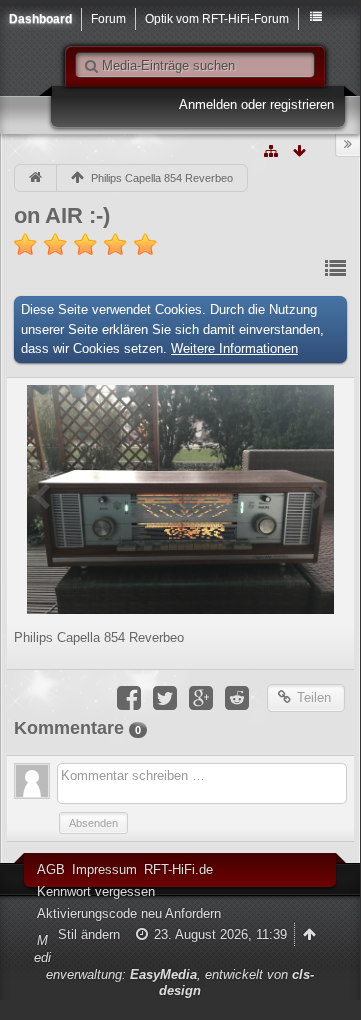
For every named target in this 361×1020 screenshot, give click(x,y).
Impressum (104, 869)
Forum (108, 18)
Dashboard (40, 18)
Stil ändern (89, 934)
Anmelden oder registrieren (256, 104)
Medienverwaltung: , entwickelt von (174, 965)
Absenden (93, 823)
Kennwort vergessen (96, 891)
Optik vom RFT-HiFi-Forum (217, 18)
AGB (51, 869)
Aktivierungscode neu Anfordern (129, 913)
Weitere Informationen (234, 348)
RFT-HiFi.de (178, 869)
